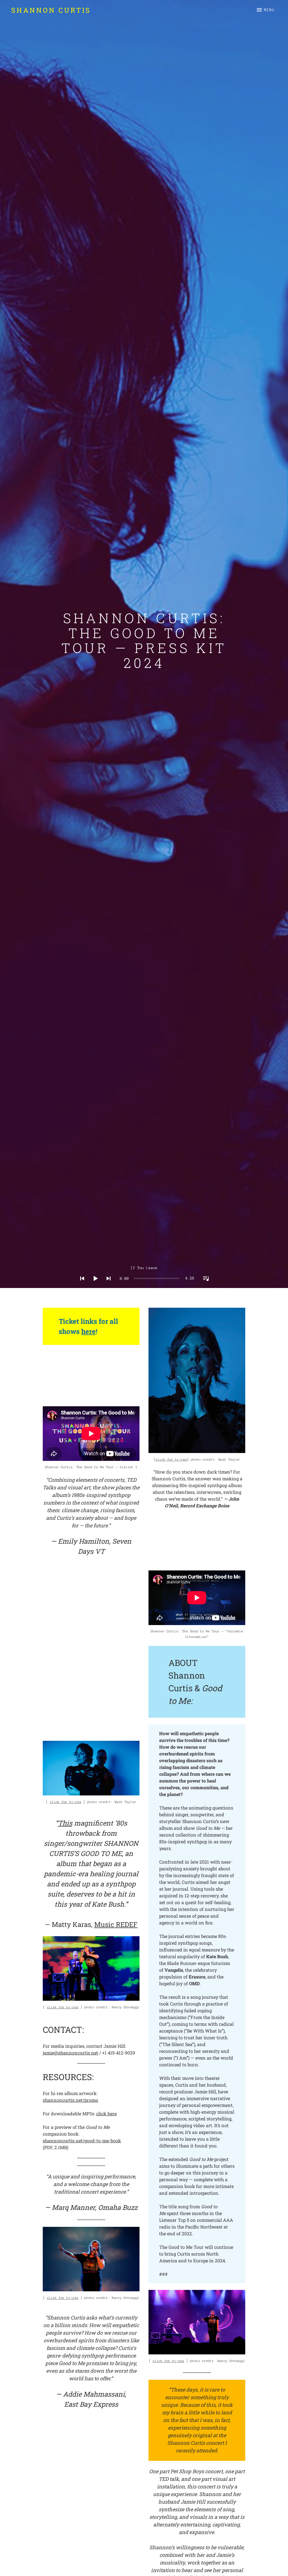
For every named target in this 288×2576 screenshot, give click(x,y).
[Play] (94, 1286)
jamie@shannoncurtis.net (70, 2053)
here (88, 1331)
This (65, 1823)
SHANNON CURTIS (51, 10)
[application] (144, 1274)
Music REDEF (116, 1924)
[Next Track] (107, 1286)
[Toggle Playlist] (204, 1286)
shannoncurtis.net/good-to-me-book (82, 2141)
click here (106, 2113)
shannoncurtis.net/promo (70, 2100)
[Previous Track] (80, 1286)
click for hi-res (66, 1802)
